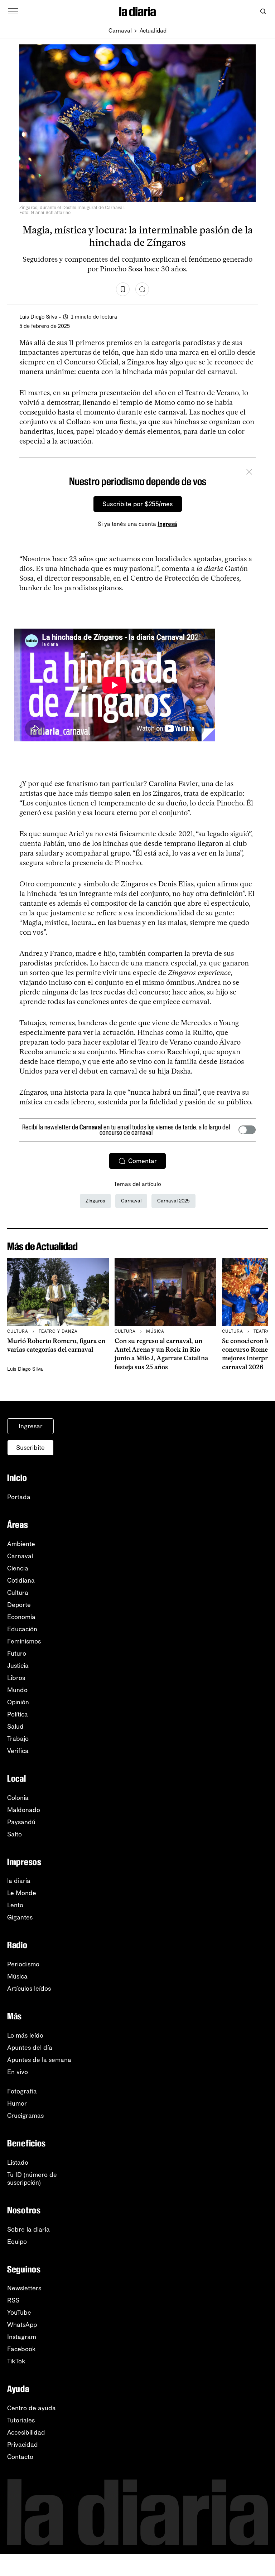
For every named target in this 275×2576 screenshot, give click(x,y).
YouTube (19, 2313)
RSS (13, 2300)
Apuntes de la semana (39, 2060)
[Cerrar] (249, 473)
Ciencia (18, 1568)
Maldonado (24, 1810)
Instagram (22, 2337)
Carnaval (120, 31)
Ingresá (167, 524)
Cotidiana (21, 1580)
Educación (22, 1629)
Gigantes (20, 1917)
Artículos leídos (29, 1989)
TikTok (16, 2361)
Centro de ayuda (32, 2408)
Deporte (19, 1605)
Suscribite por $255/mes (138, 504)
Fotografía (22, 2091)
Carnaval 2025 (173, 1201)
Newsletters (24, 2288)
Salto (15, 1834)
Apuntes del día (30, 2048)
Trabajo (18, 1739)
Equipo (17, 2242)
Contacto (20, 2457)
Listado (18, 2163)
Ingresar (31, 1426)
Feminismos (24, 1641)
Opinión (18, 1702)
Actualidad (153, 31)
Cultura (18, 1593)
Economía (21, 1617)
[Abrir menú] (13, 11)
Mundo (17, 1690)
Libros (16, 1678)
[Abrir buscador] (263, 12)
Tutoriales (21, 2420)
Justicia (18, 1666)
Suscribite (30, 1448)
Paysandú (21, 1822)
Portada (19, 1497)
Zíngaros (95, 1201)
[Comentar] (142, 289)
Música (17, 1976)
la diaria (19, 1881)
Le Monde (22, 1893)
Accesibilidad (26, 2432)
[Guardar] (123, 289)
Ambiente (21, 1544)
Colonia (18, 1798)
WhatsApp (22, 2325)
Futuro (17, 1653)
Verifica (18, 1751)
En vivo (18, 2072)
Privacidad (23, 2445)
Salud (15, 1727)
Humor (17, 2103)
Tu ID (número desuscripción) (32, 2179)
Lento (15, 1905)
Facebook (21, 2349)
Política (18, 1714)
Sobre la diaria (28, 2229)
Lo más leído (25, 2035)
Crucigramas (25, 2116)
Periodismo (23, 1964)
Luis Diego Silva (38, 317)
